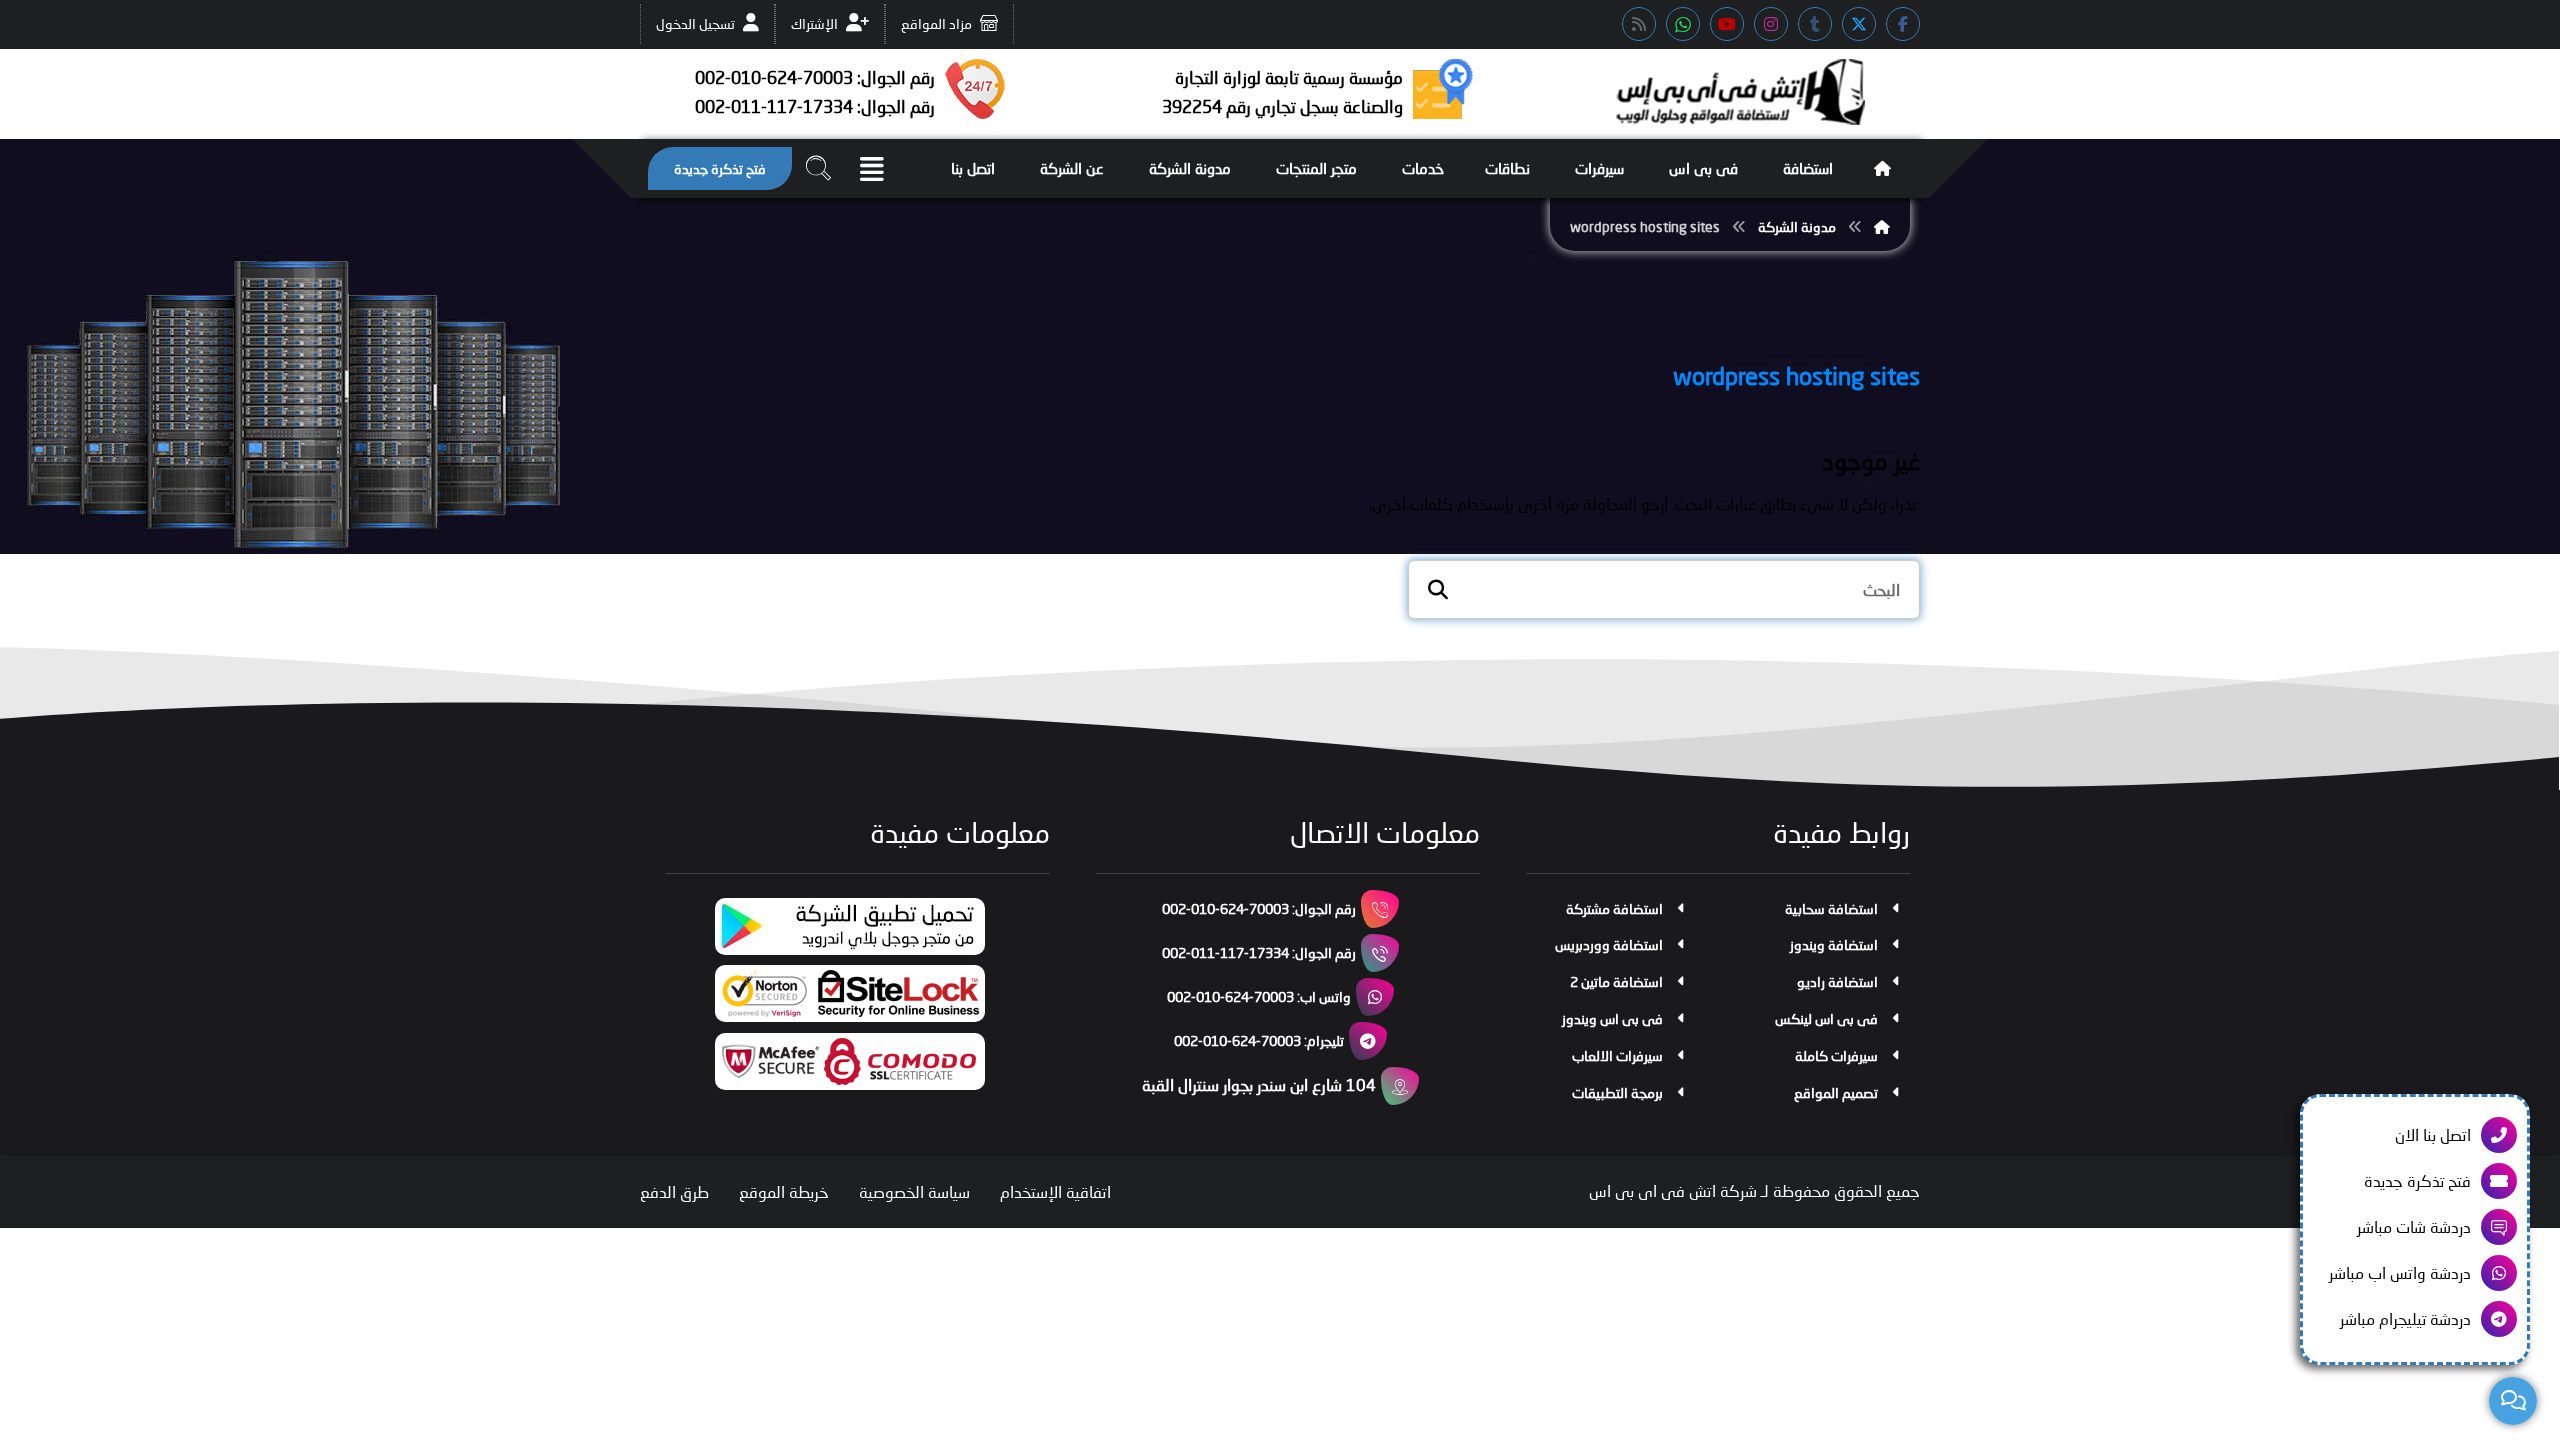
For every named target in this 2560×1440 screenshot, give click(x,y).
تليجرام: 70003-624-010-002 (1259, 1040)
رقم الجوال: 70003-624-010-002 (1259, 908)
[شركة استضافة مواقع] (1740, 92)
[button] (1903, 24)
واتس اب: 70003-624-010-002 (1259, 996)
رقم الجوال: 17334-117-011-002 (1259, 952)
